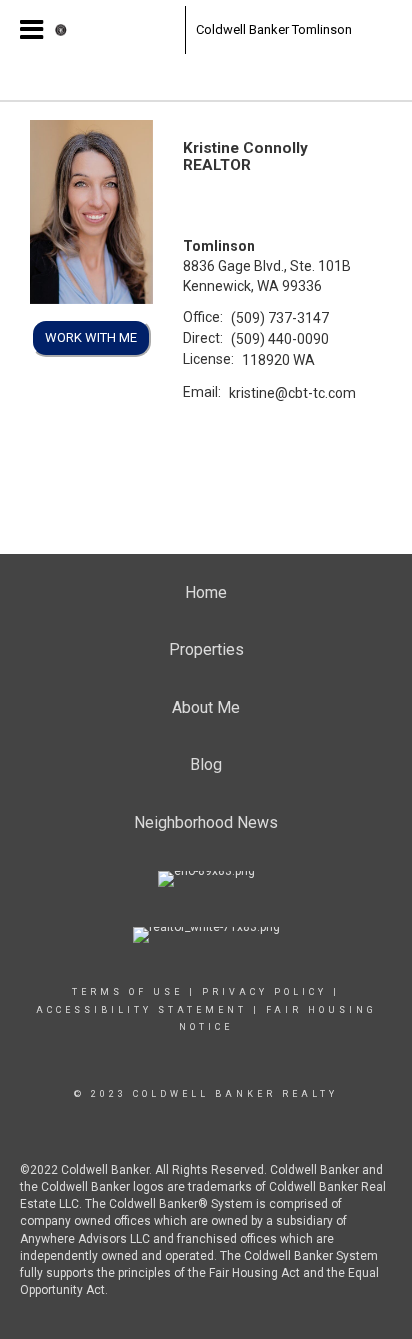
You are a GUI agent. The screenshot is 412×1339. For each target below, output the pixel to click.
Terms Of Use (127, 992)
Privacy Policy (264, 992)
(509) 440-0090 (280, 339)
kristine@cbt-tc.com (292, 393)
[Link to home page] (115, 30)
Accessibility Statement (141, 1010)
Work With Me (91, 337)
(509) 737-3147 (280, 318)
